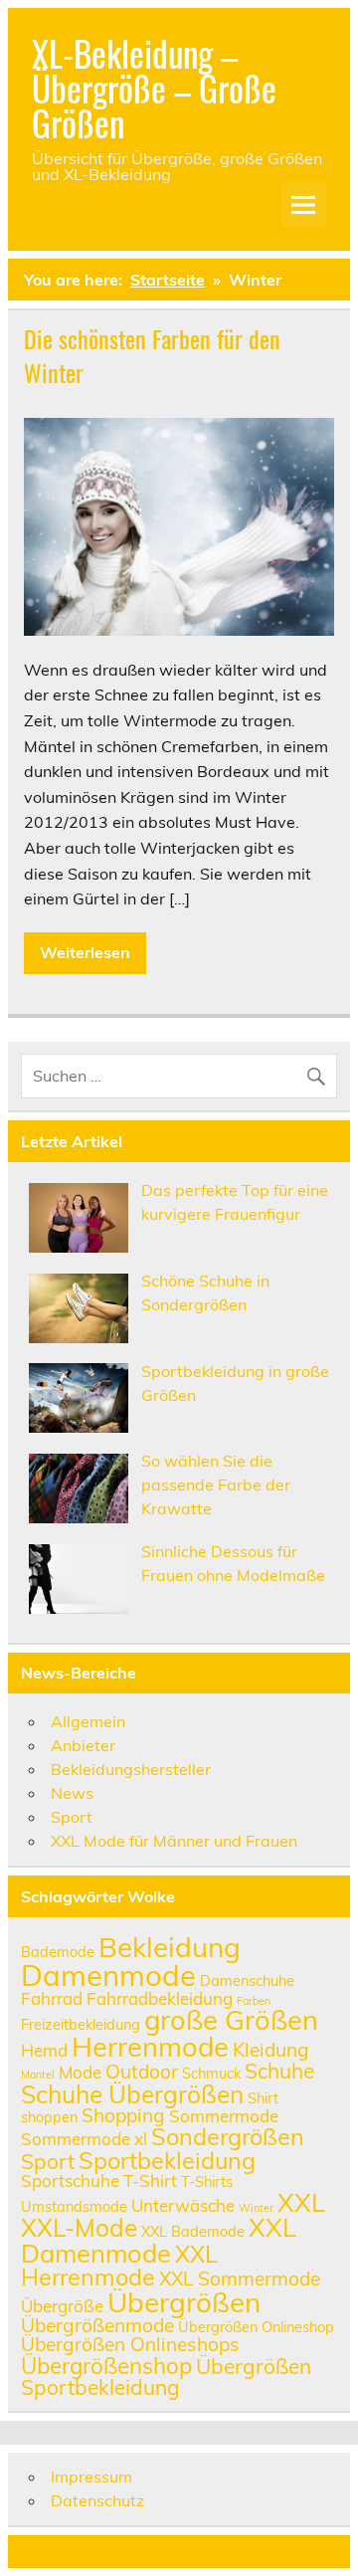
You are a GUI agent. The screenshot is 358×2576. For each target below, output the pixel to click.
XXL (301, 2202)
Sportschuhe (70, 2180)
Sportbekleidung (167, 2160)
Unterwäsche (183, 2205)
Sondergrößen (228, 2136)
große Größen (231, 2020)
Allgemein (88, 1721)
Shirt (263, 2098)
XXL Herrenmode (119, 2266)
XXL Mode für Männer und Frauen (174, 1841)
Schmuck (211, 2073)
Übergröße (62, 2306)
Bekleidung (170, 1947)
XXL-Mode (79, 2227)
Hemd (44, 2050)
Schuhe (279, 2071)
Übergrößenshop (106, 2366)
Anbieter (83, 1745)
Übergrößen (184, 2302)
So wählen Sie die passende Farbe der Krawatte (216, 1485)
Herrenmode (150, 2047)
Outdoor (142, 2072)
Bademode (58, 1952)
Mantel (38, 2075)
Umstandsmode (74, 2206)
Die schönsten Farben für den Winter (152, 355)
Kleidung (271, 2050)
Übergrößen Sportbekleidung (166, 2377)
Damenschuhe (247, 1981)
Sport (72, 1817)
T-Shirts (207, 2181)
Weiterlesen (85, 952)
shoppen (49, 2117)
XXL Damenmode (159, 2240)
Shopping (123, 2115)
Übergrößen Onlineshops (130, 2344)
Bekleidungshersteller (131, 1769)
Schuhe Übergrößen (132, 2094)
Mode (80, 2072)
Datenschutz (97, 2500)
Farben (254, 2001)
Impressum (91, 2477)
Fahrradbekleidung (160, 1998)
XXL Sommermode (240, 2279)
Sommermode (224, 2116)
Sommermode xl (84, 2139)
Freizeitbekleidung (81, 2024)
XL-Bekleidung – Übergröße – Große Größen (154, 88)
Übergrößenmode (97, 2325)
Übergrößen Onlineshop (256, 2327)
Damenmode (108, 1975)
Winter (256, 2208)
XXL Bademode (193, 2231)
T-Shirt (150, 2180)
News (72, 1793)
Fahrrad (52, 1998)
